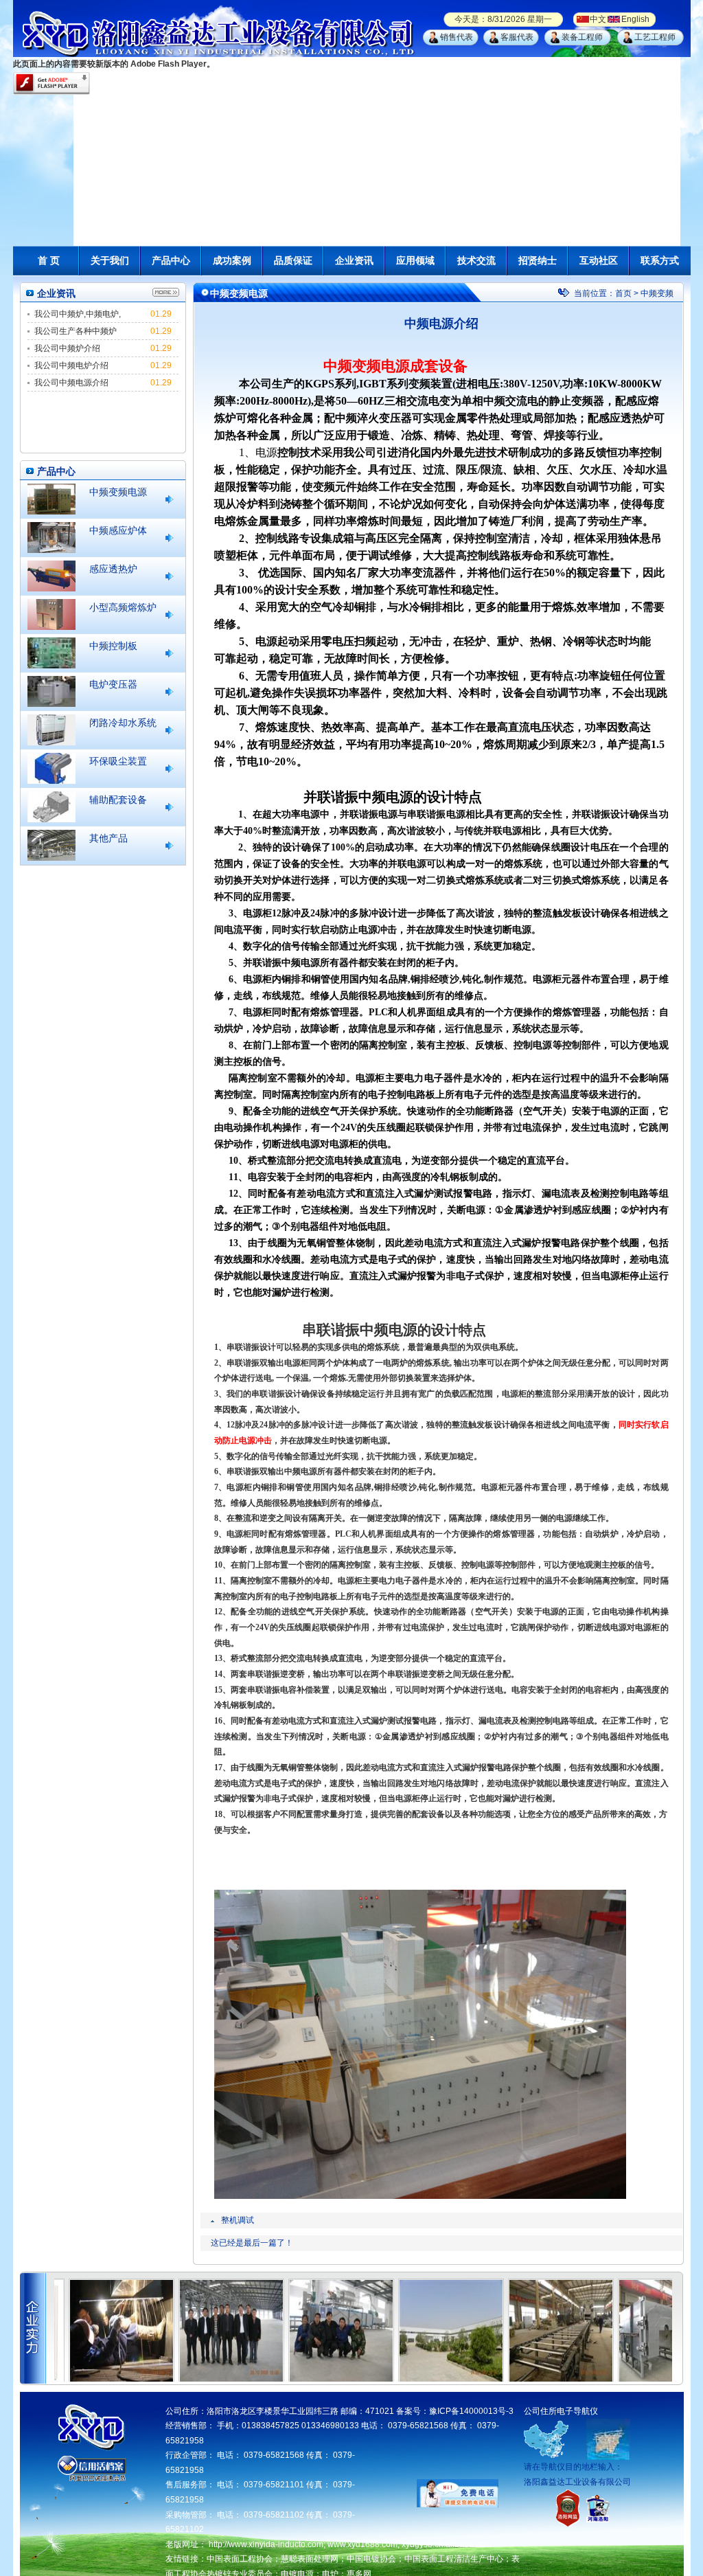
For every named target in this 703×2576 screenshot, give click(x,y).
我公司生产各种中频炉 (76, 331)
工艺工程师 (655, 37)
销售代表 (457, 37)
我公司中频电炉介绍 (71, 365)
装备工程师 (582, 37)
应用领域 (415, 260)
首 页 (49, 260)
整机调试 (238, 2220)
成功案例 (232, 260)
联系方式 (660, 260)
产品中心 (171, 260)
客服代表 (517, 37)
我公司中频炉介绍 (67, 348)
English (635, 19)
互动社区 (599, 260)
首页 (623, 293)
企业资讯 (354, 260)
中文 (598, 19)
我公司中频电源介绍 (71, 383)
